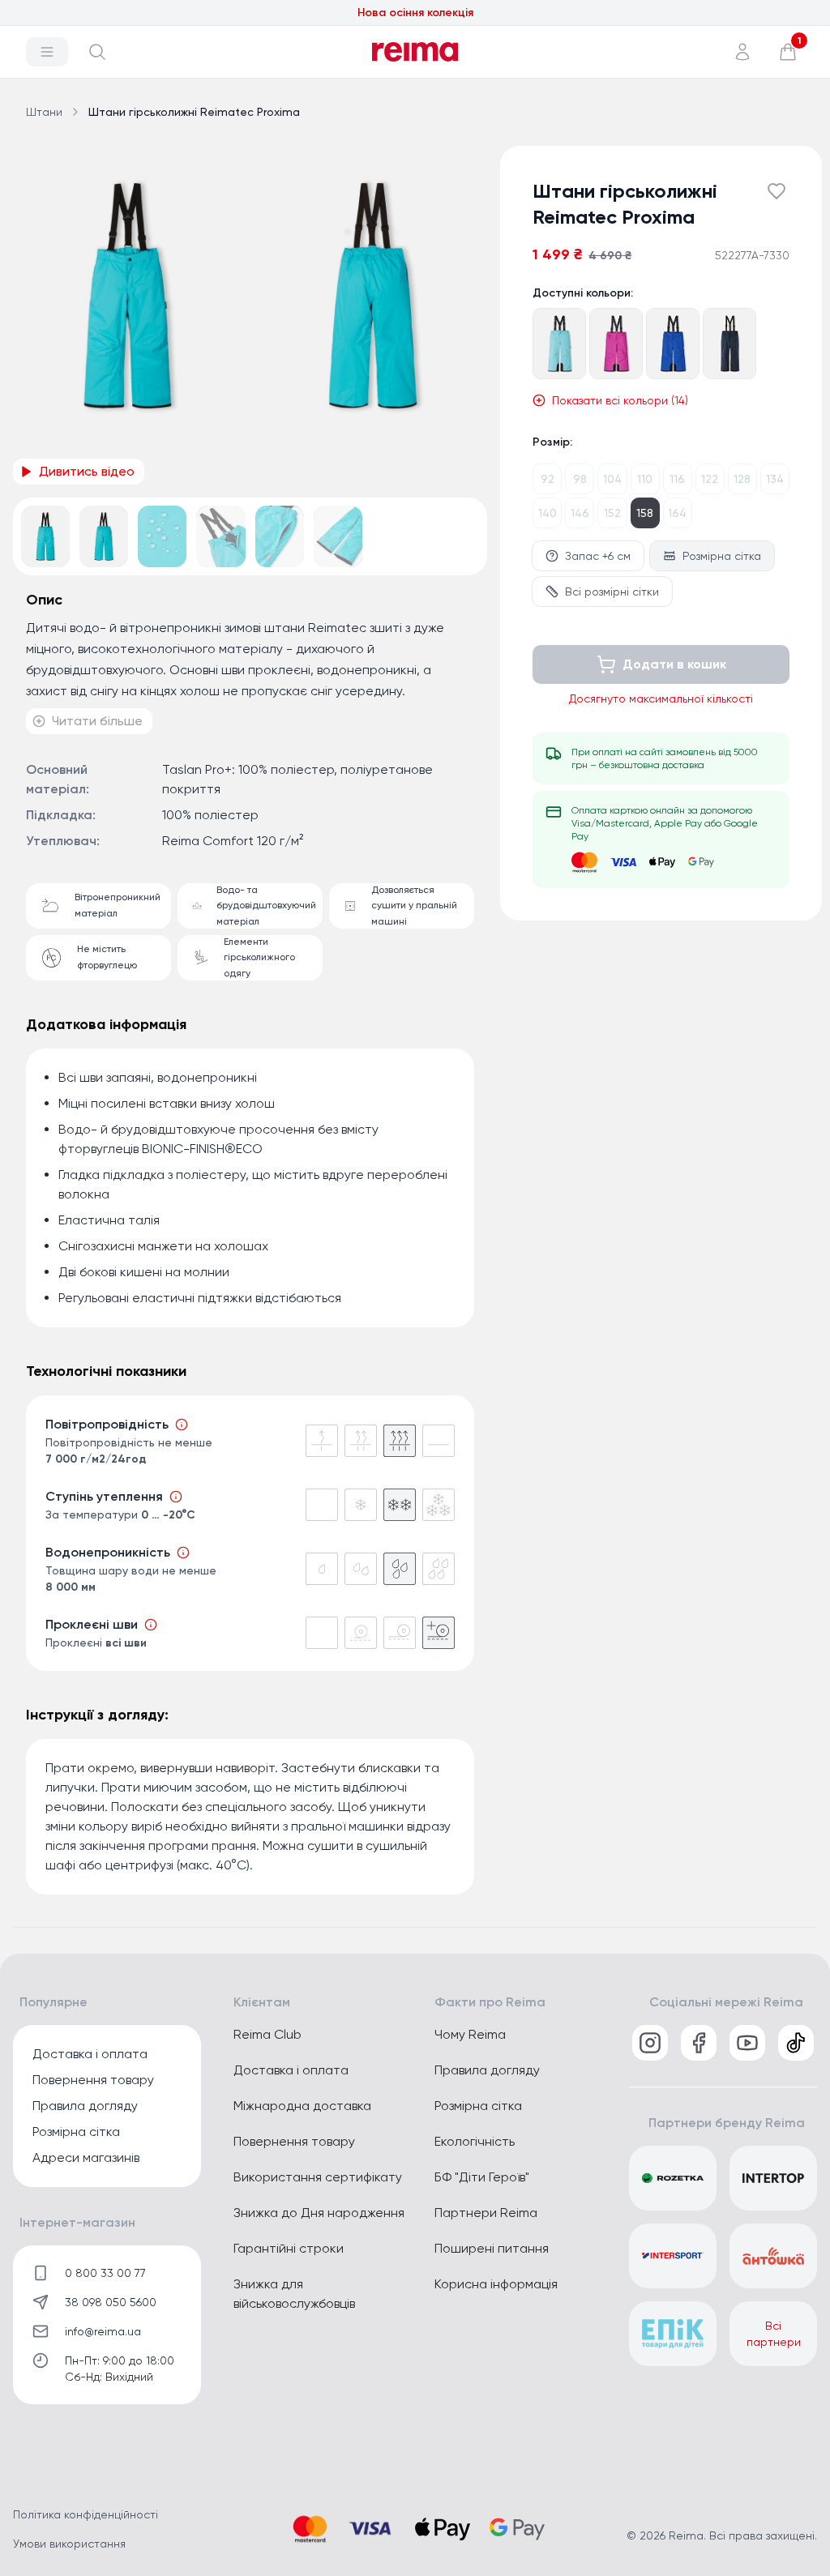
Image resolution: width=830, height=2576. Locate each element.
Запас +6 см (598, 556)
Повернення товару (93, 2080)
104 (612, 479)
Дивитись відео (87, 471)
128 (742, 479)
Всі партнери (774, 2334)
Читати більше (97, 721)
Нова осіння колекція (415, 13)
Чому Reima (470, 2034)
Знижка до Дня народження (319, 2213)
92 (548, 479)
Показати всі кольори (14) (620, 400)
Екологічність (475, 2141)
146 (580, 513)
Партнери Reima (486, 2213)
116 (677, 479)
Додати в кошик (674, 664)
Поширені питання (492, 2248)
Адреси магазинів (86, 2157)
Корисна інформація (496, 2284)
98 (580, 479)
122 (710, 479)
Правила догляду (85, 2106)
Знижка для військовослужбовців (294, 2294)
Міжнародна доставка (302, 2106)
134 (775, 479)
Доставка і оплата (90, 2054)
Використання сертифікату (318, 2177)
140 (548, 513)
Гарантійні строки (289, 2248)
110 (645, 479)
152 (612, 513)
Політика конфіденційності (86, 2514)
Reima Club (267, 2034)
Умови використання (69, 2544)
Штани (44, 112)
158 (645, 513)
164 (677, 513)
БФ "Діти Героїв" (482, 2177)
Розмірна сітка (722, 556)
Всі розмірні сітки (612, 592)
